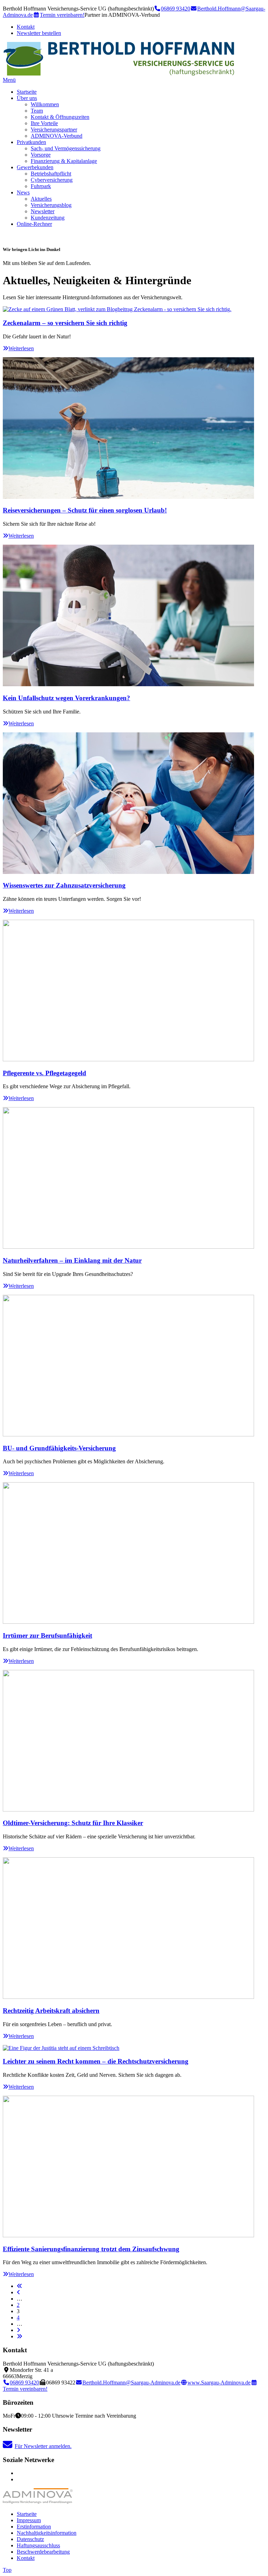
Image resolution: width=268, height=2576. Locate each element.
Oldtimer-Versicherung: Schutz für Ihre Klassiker (73, 1823)
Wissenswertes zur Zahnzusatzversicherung (64, 885)
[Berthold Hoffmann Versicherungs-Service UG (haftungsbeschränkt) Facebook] (19, 2473)
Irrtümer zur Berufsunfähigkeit (47, 1635)
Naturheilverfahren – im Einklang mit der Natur (72, 1260)
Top (7, 2570)
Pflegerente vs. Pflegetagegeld (44, 1073)
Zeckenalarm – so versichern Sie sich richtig (65, 323)
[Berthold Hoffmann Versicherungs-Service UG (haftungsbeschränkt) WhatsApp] (19, 2479)
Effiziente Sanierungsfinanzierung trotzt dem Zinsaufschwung (91, 2249)
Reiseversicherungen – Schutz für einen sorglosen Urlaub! (85, 510)
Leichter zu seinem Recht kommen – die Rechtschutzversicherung (96, 2061)
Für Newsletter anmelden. (43, 2446)
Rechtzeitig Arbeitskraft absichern (51, 2011)
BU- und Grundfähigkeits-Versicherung (59, 1448)
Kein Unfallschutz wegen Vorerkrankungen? (66, 698)
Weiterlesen (21, 348)
